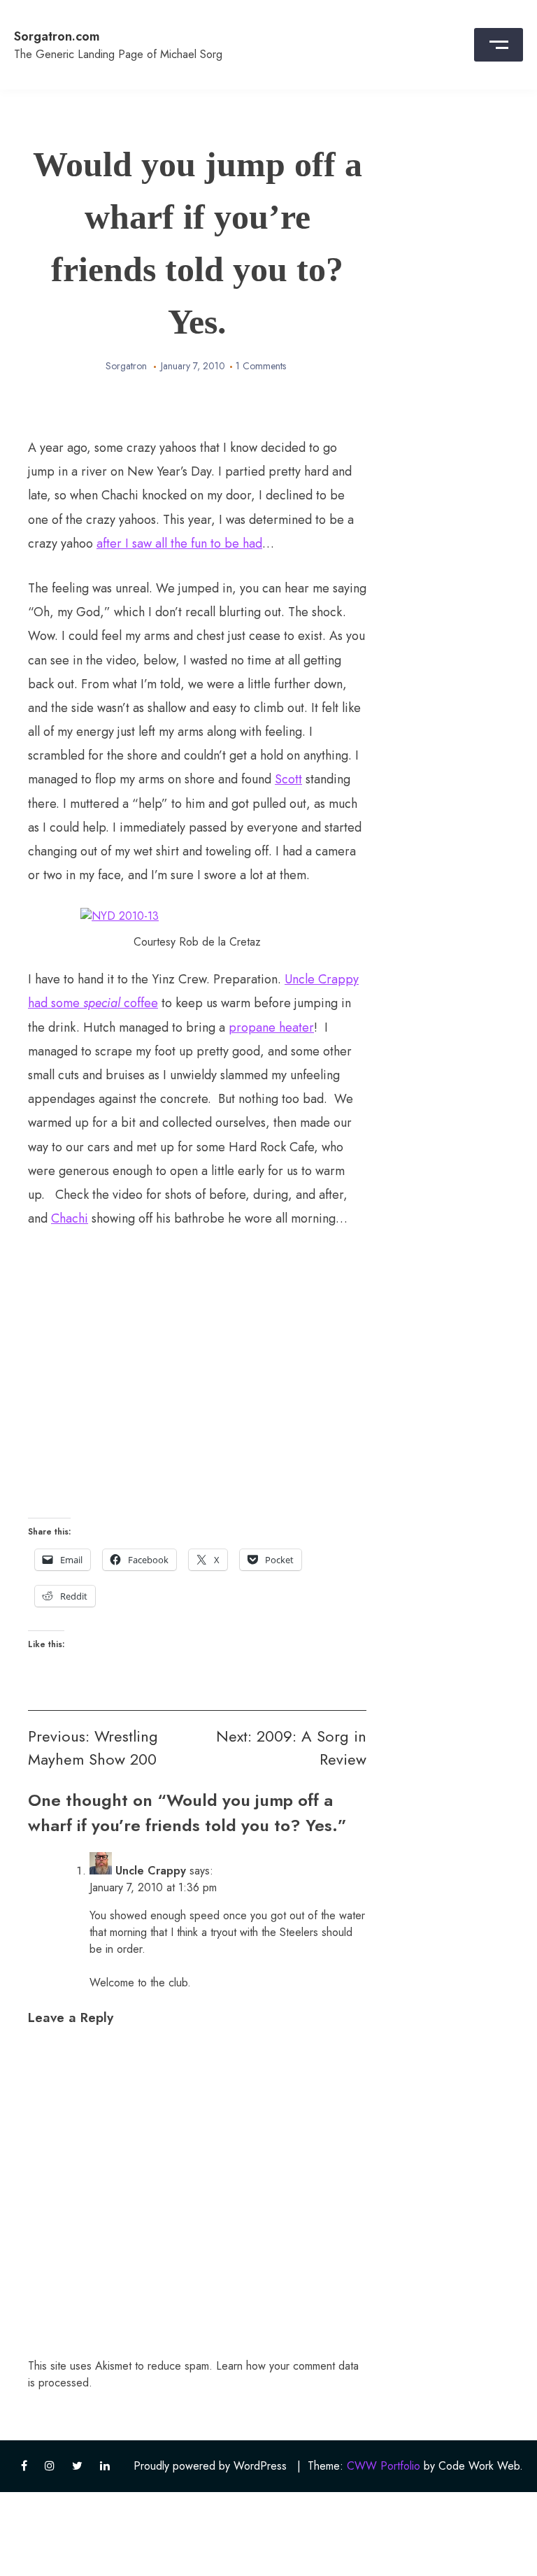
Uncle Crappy (151, 1871)
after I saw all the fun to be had (179, 543)
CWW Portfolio (384, 2466)
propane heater (271, 1027)
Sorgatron (126, 366)
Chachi (70, 1218)
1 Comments (261, 366)
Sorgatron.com (57, 36)
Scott (288, 779)
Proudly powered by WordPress (210, 2466)
